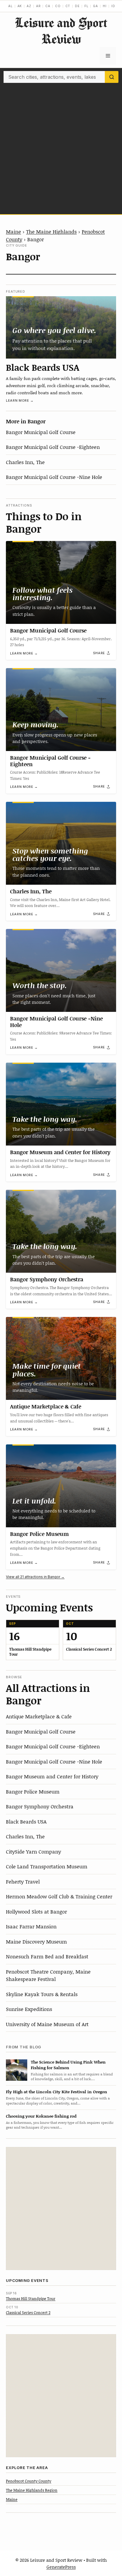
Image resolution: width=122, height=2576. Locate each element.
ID (113, 6)
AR (38, 6)
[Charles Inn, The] (61, 843)
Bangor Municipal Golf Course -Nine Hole (54, 477)
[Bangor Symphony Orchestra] (61, 1231)
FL (86, 6)
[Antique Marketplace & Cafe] (61, 1358)
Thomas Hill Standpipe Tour (31, 2299)
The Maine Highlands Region (32, 2490)
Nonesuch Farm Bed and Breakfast (47, 1956)
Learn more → (20, 400)
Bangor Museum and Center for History (60, 1152)
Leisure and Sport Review (61, 31)
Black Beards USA (43, 367)
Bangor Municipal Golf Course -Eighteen (53, 447)
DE (77, 6)
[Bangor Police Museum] (61, 1486)
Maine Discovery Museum (36, 1941)
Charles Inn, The (25, 462)
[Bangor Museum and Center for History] (61, 1104)
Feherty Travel (23, 1881)
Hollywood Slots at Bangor (36, 1911)
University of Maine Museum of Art (47, 2024)
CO (58, 6)
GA (95, 6)
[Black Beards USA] (61, 327)
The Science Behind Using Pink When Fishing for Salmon (68, 2065)
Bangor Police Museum (39, 1534)
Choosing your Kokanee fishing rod (41, 2116)
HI (105, 6)
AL (11, 6)
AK (20, 6)
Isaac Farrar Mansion (31, 1926)
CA (48, 6)
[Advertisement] (61, 147)
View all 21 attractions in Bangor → (35, 1577)
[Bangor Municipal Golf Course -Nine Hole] (61, 970)
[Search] (112, 77)
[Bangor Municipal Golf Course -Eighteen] (61, 710)
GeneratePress (61, 2567)
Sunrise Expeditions (29, 2009)
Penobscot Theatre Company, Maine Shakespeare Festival (48, 1975)
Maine (13, 231)
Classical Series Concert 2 (28, 2312)
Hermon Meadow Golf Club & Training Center (59, 1896)
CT (68, 6)
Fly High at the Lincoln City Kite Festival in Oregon (57, 2092)
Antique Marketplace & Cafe (46, 1406)
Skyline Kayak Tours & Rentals (42, 1994)
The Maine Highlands (51, 231)
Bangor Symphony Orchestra (47, 1279)
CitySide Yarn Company (33, 1851)
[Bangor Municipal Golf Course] (61, 582)
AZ (29, 6)
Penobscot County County (29, 2481)
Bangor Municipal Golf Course (41, 432)
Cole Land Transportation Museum (47, 1866)
